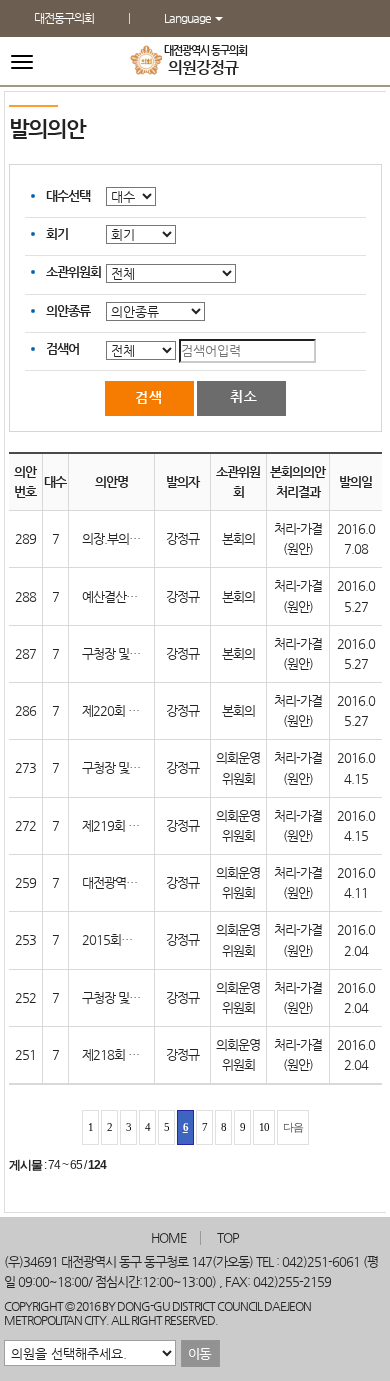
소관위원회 (73, 271)
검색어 (62, 348)
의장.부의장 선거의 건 (136, 538)
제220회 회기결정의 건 (139, 710)
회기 (57, 233)
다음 (293, 1127)
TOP (228, 1237)
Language (188, 18)
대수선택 (68, 195)
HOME (168, 1237)
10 (264, 1127)
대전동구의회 (64, 18)
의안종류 (68, 310)
